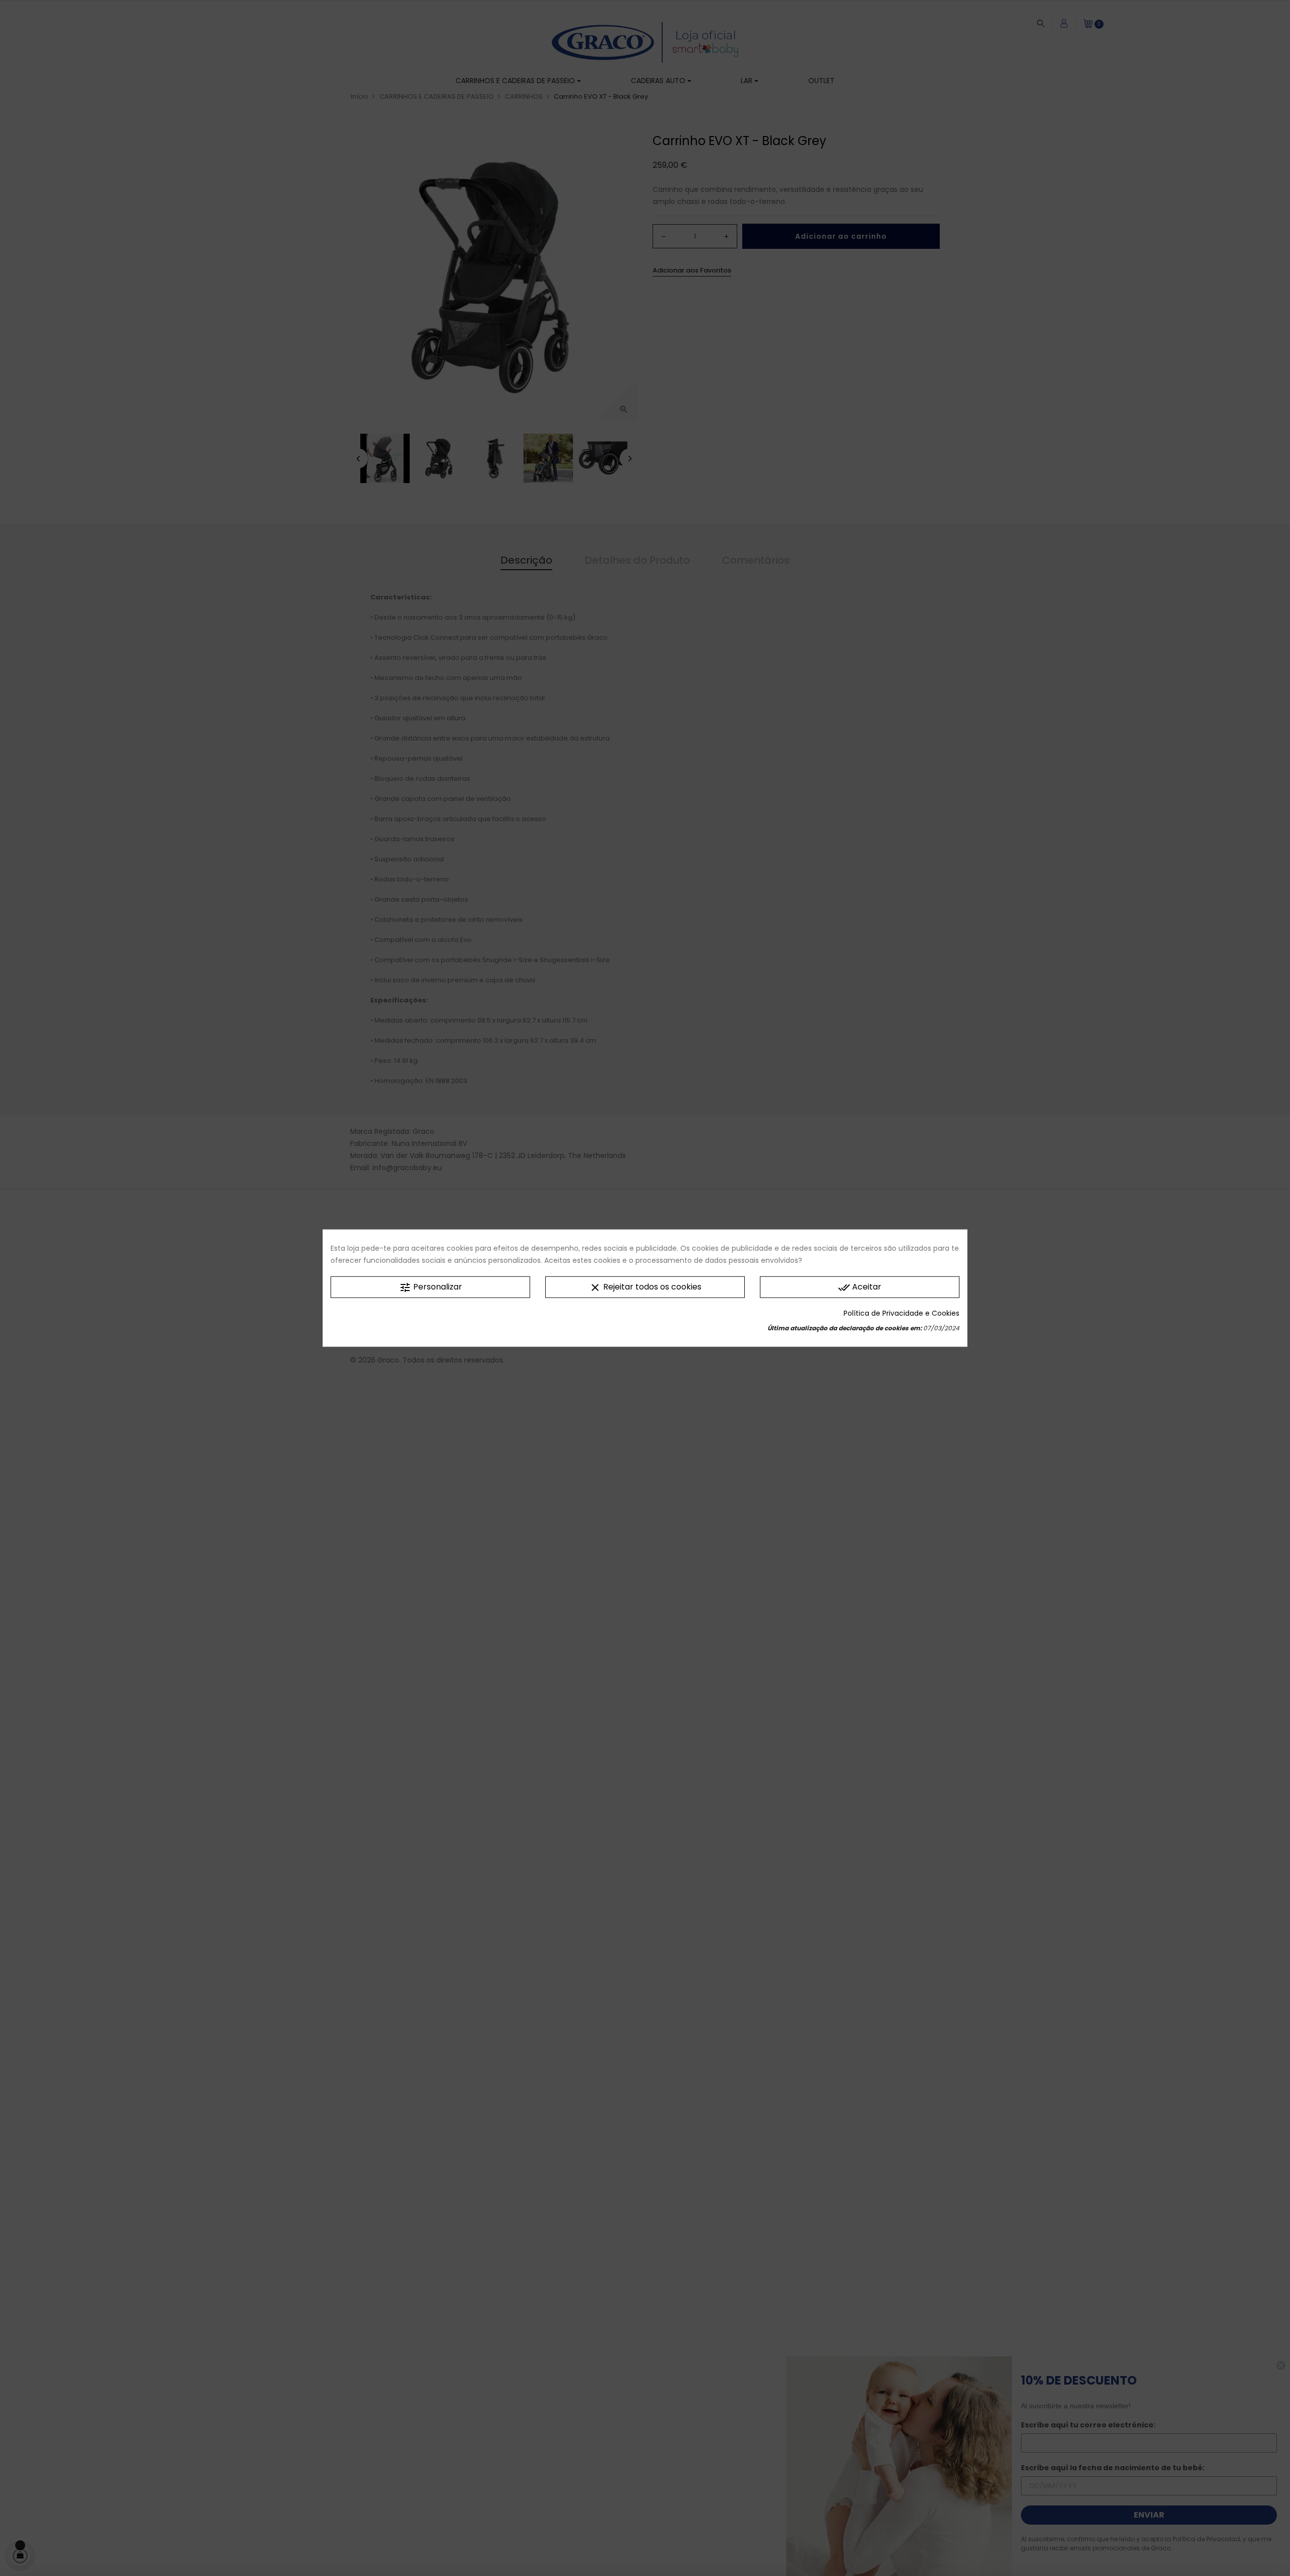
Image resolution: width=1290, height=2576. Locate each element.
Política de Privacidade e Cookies (901, 1313)
